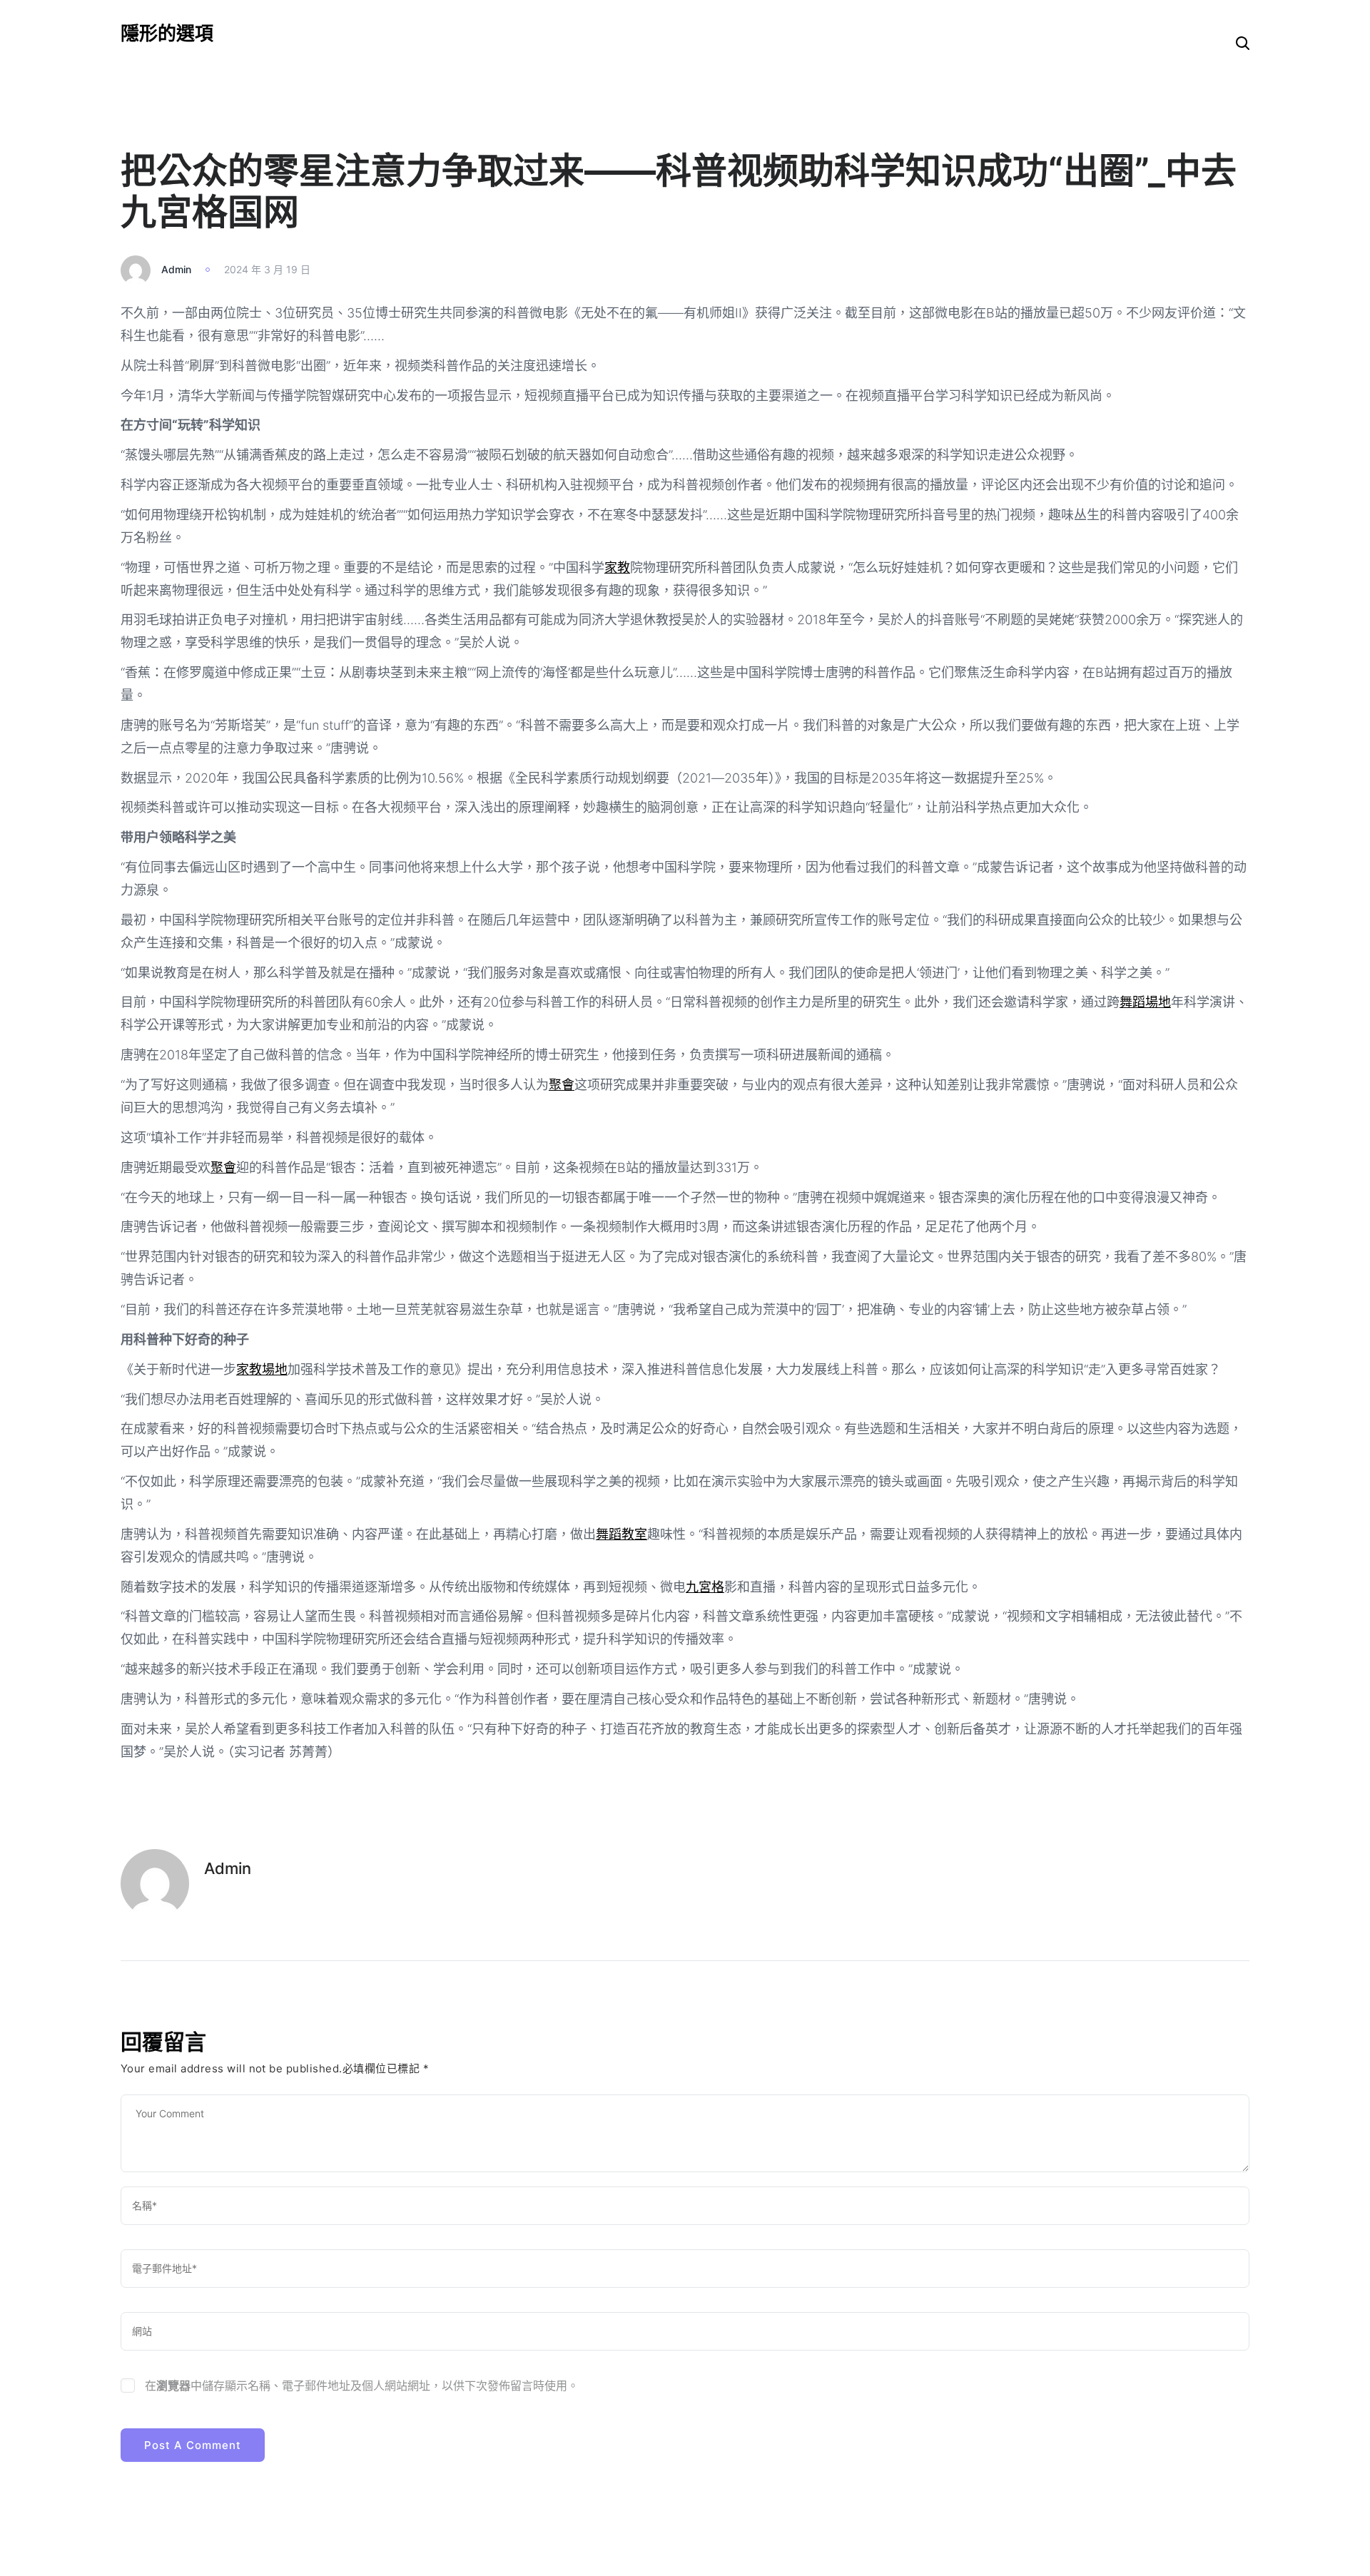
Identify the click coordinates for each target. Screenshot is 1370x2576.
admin (176, 269)
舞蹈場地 (1145, 1002)
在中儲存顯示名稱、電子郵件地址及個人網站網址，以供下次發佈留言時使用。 (362, 2386)
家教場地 (262, 1369)
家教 (617, 567)
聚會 (562, 1085)
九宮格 (705, 1587)
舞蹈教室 (621, 1534)
